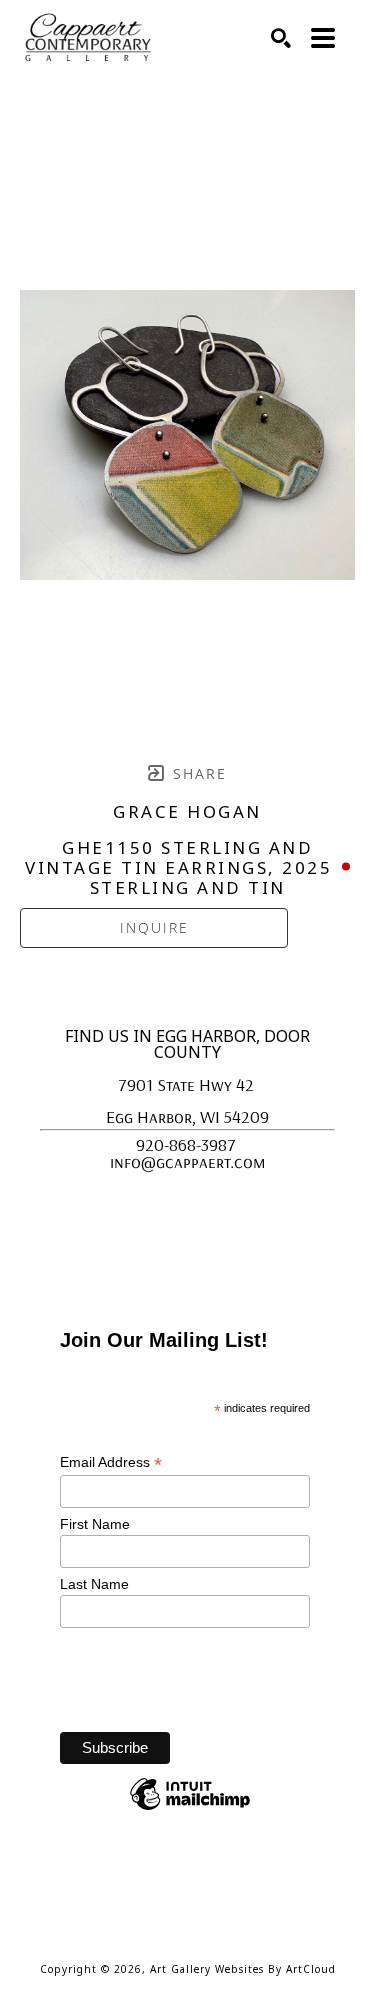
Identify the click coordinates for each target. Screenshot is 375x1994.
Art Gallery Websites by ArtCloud (243, 1969)
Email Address (111, 1462)
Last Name (96, 1584)
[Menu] (323, 38)
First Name (97, 1524)
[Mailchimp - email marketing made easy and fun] (190, 1809)
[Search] (281, 38)
